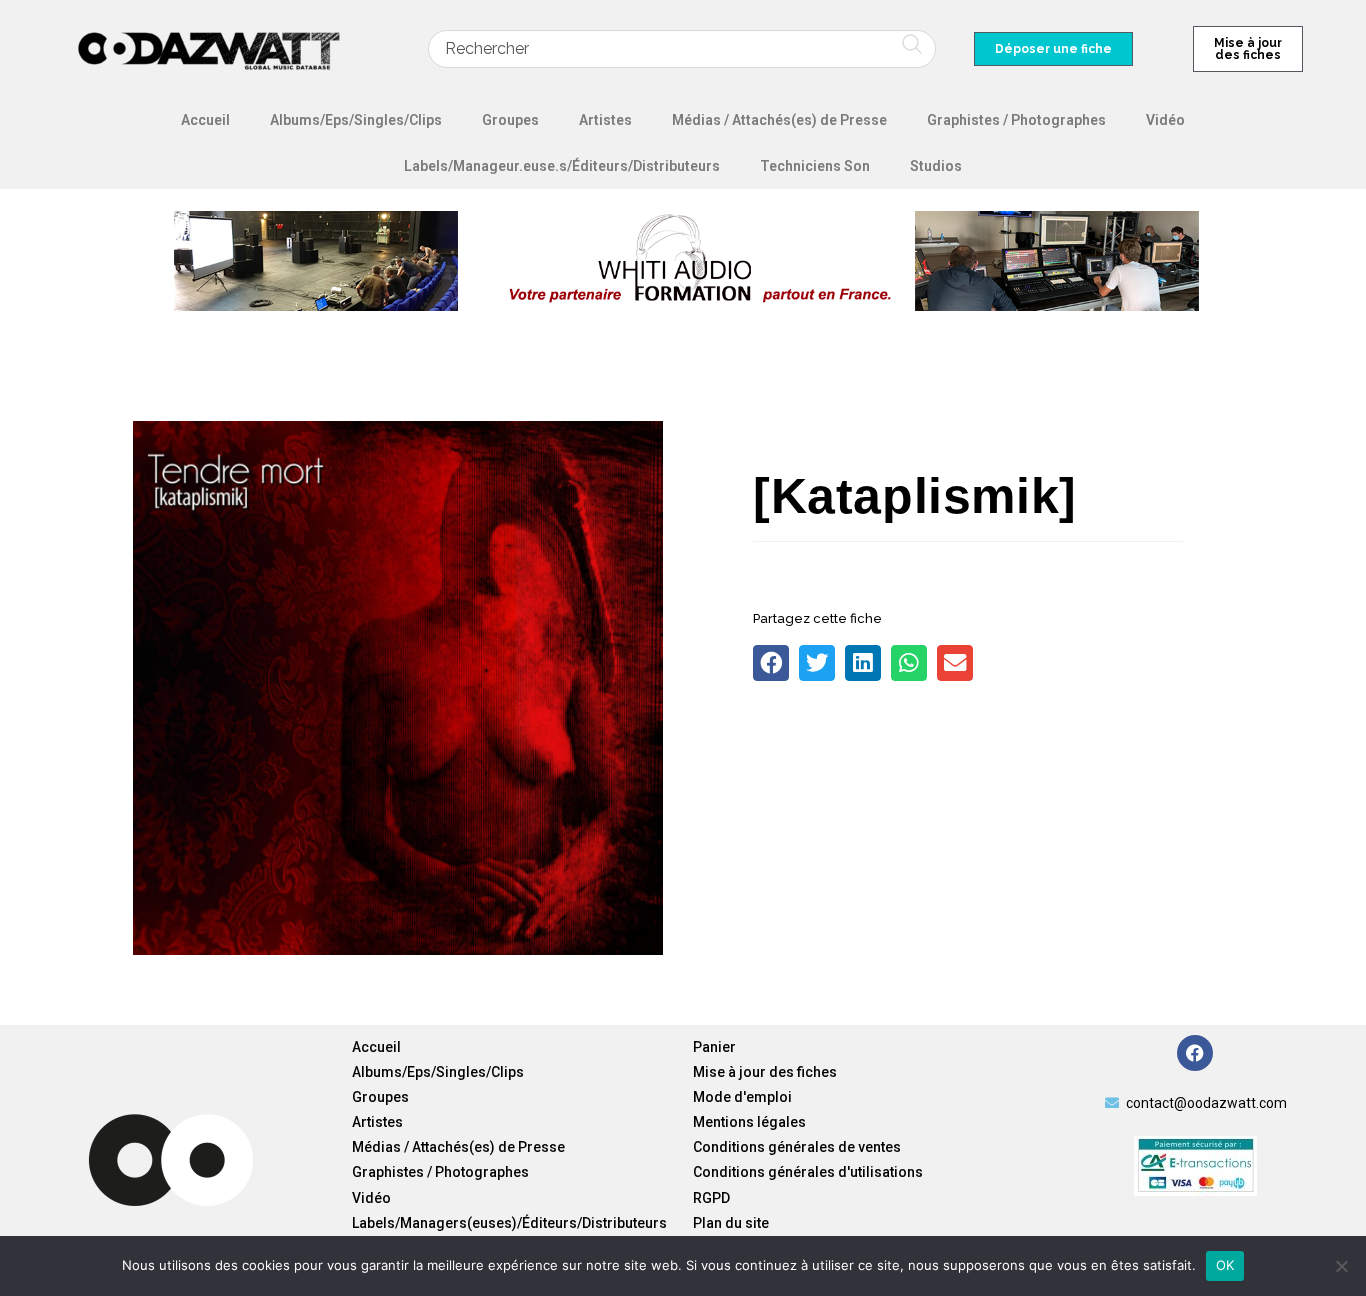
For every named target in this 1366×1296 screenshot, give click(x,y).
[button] (771, 663)
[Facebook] (1195, 1053)
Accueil (205, 120)
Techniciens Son (815, 166)
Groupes (510, 120)
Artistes (605, 120)
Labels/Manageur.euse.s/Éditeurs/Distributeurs (562, 166)
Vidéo (1165, 120)
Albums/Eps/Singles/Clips (356, 120)
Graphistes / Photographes (1016, 120)
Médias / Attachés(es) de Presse (779, 120)
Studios (936, 166)
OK (1225, 1265)
